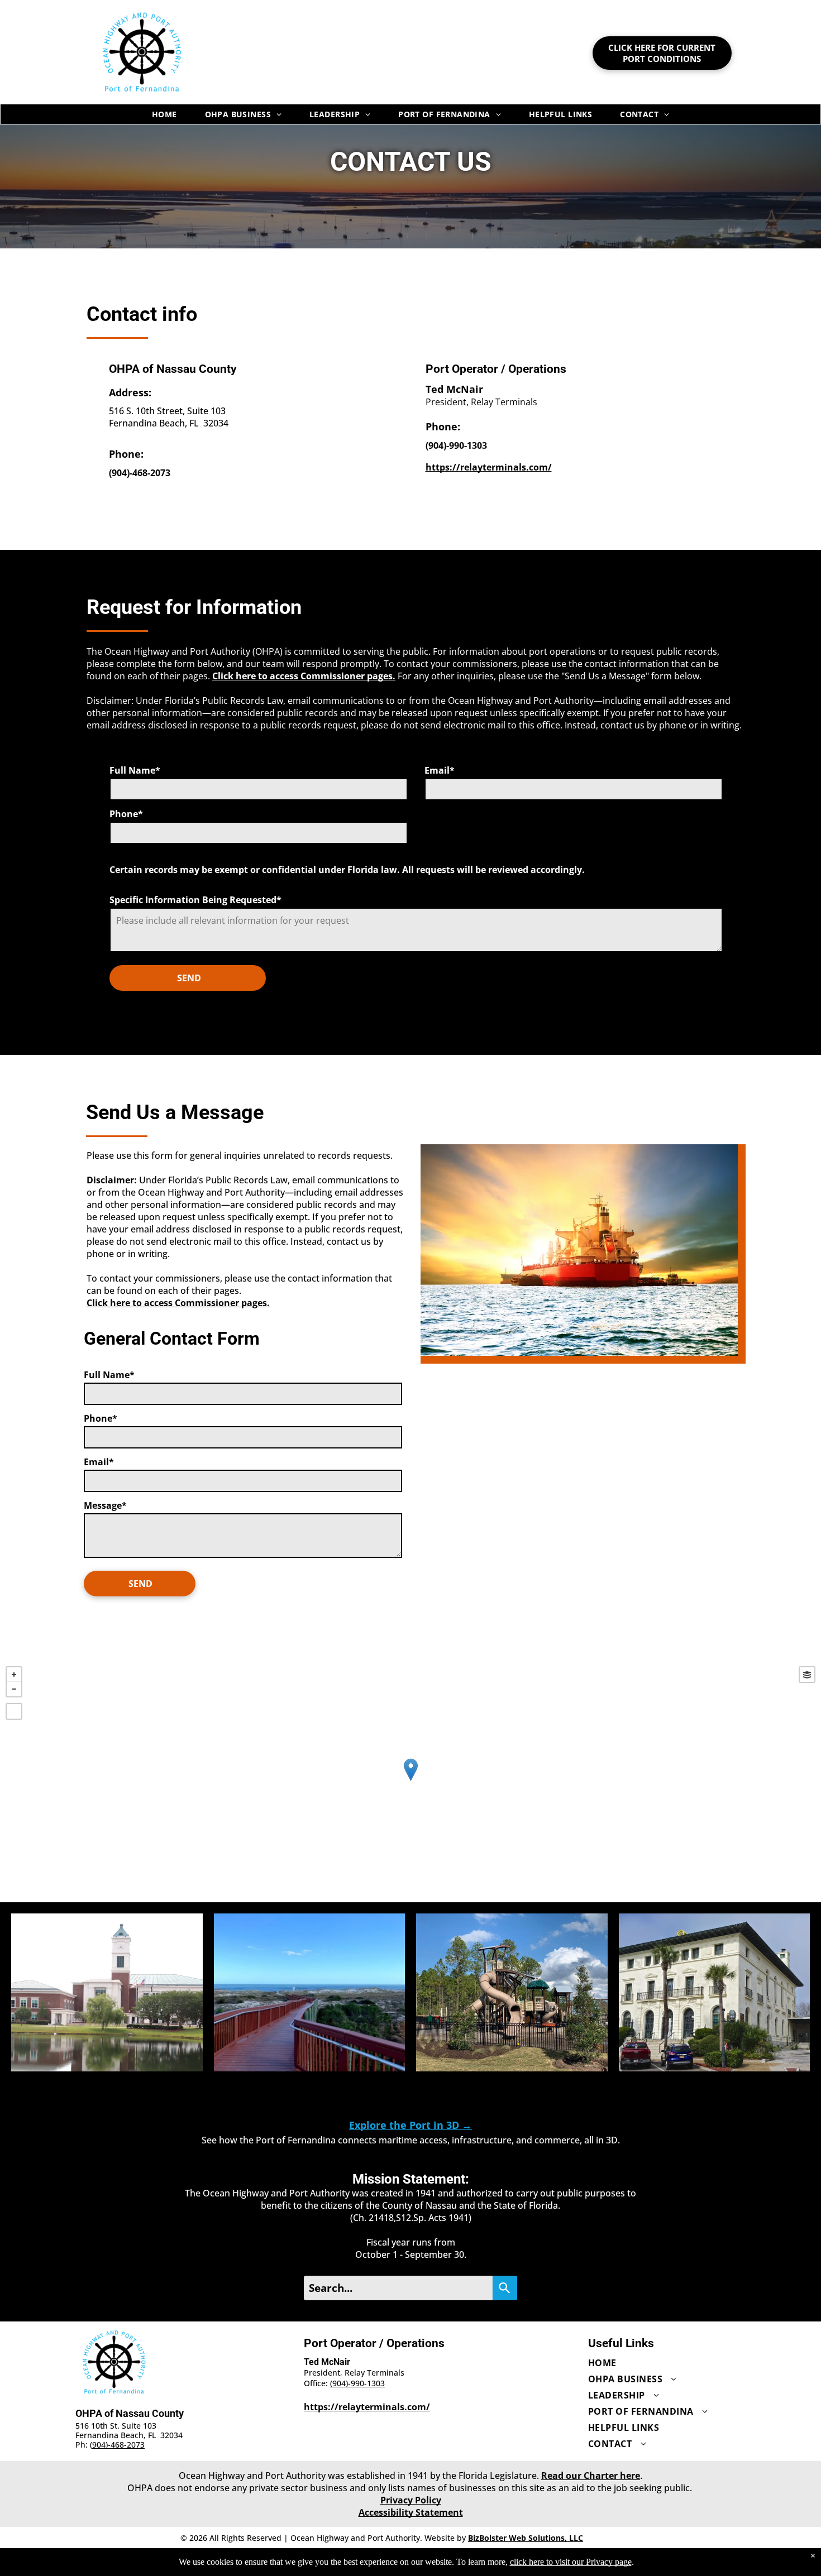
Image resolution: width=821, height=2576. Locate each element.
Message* (105, 1505)
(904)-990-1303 (357, 2383)
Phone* (126, 814)
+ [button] (14, 1675)
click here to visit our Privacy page (571, 2562)
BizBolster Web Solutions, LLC (526, 2538)
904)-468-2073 (118, 2445)
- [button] (14, 1689)
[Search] (505, 2288)
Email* (440, 770)
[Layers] (807, 1675)
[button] (107, 1992)
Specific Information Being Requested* (195, 900)
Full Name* (135, 770)
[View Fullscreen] (14, 1711)
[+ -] (410, 1781)
